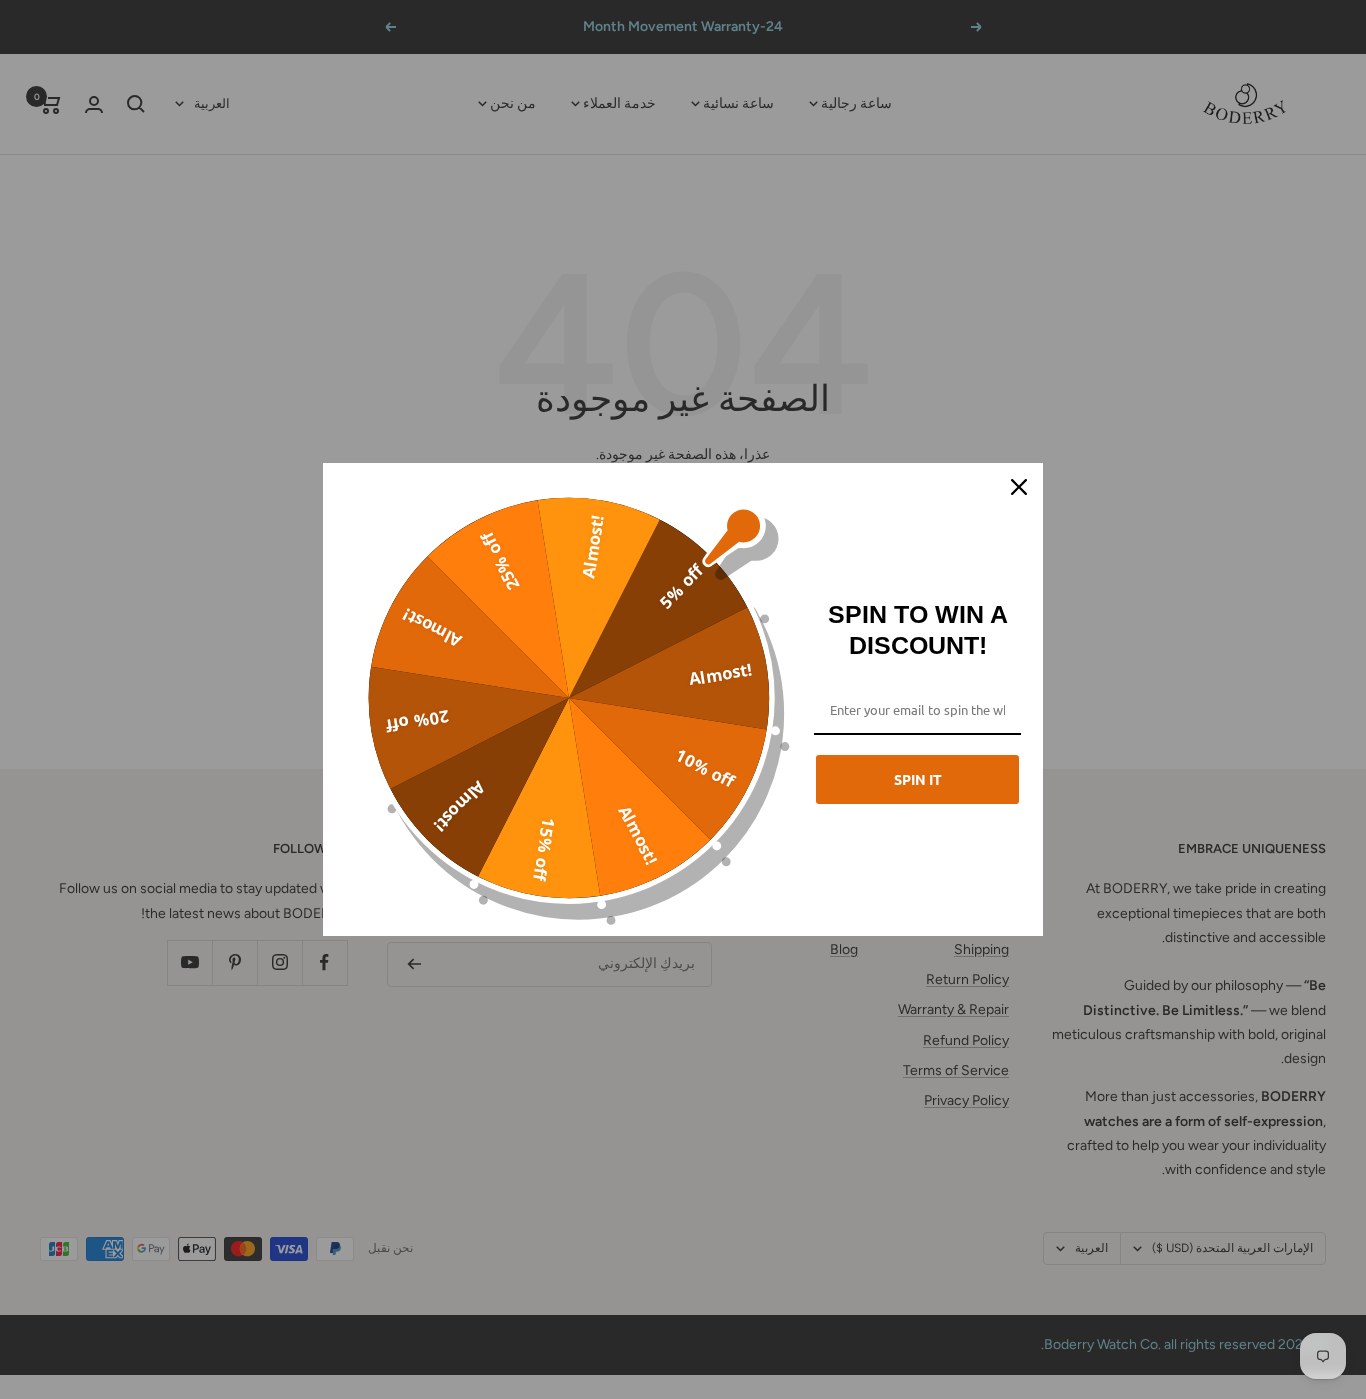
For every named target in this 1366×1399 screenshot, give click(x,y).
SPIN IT (918, 779)
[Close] (1019, 487)
